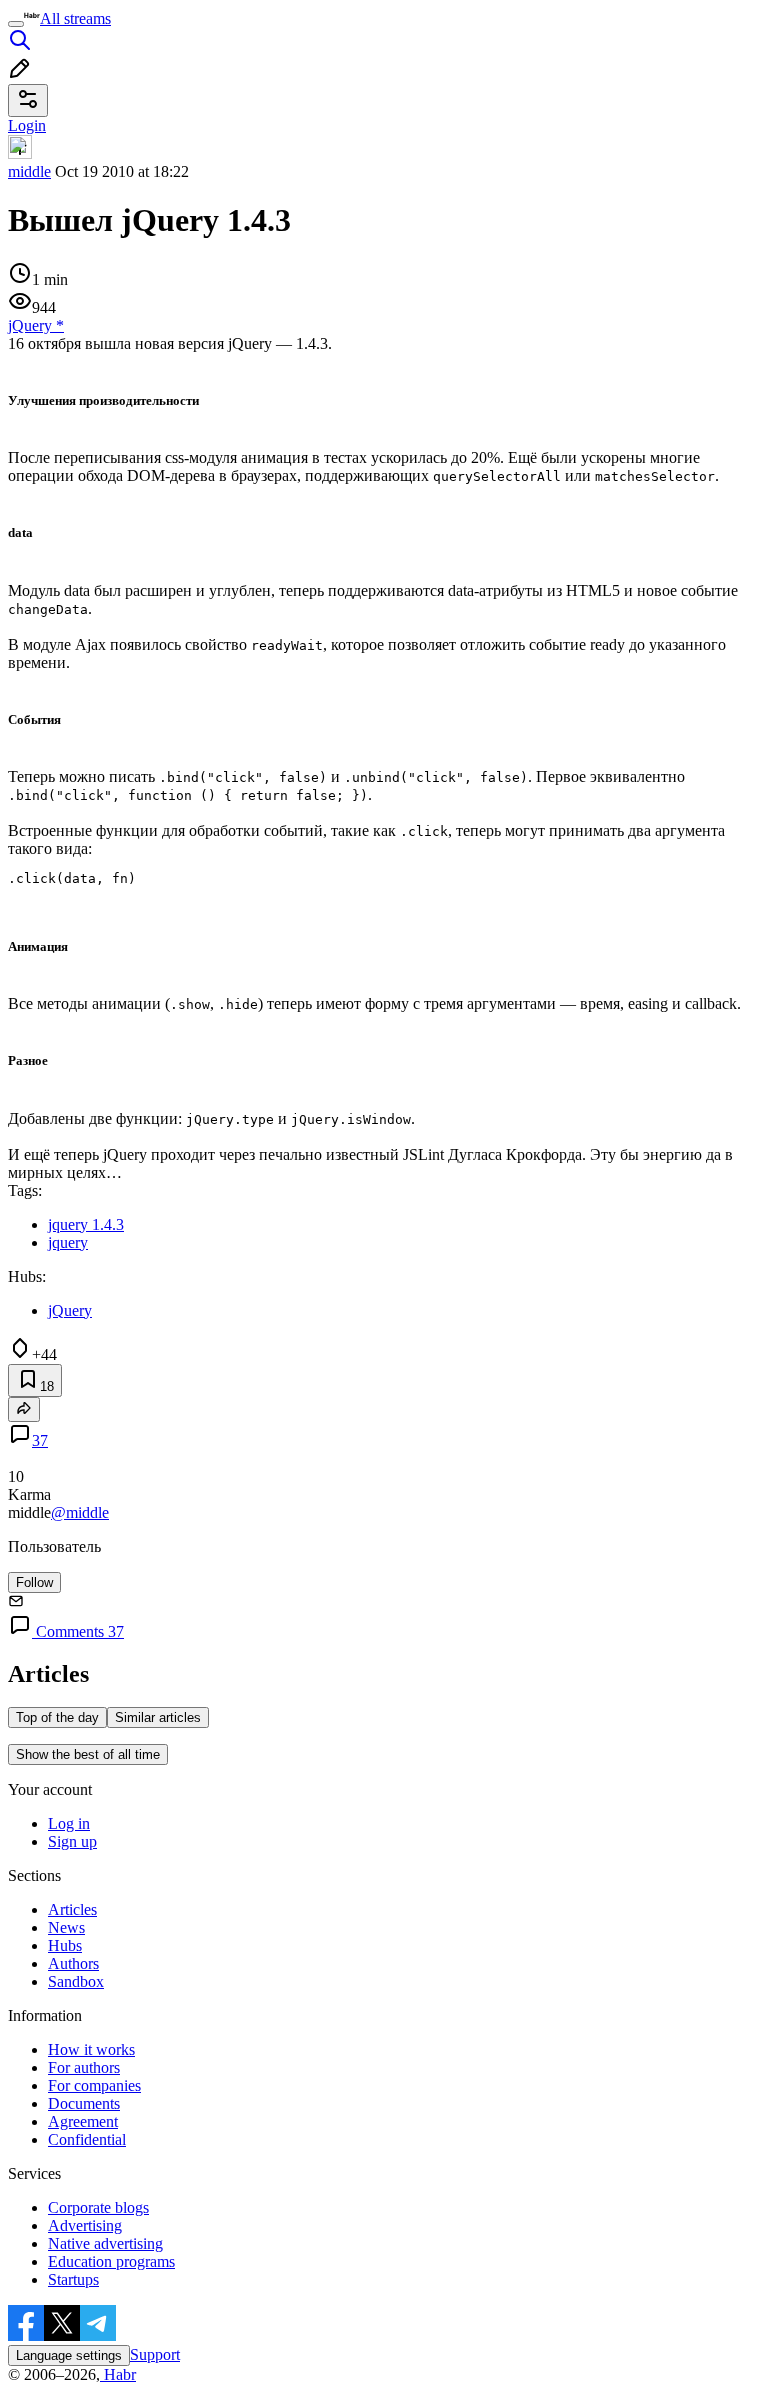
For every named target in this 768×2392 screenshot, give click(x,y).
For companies (94, 2085)
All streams (75, 18)
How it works (91, 2049)
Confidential (87, 2139)
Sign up (72, 1841)
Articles (72, 1909)
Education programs (111, 2261)
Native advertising (105, 2243)
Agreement (83, 2121)
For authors (84, 2067)
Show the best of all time (88, 1754)
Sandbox (76, 1981)
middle (29, 171)
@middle (80, 1512)
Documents (84, 2103)
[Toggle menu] (16, 24)
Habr (118, 2374)
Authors (73, 1963)
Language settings (69, 2355)
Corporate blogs (98, 2207)
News (66, 1927)
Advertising (85, 2225)
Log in (69, 1823)
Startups (73, 2279)
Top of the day (57, 1717)
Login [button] (27, 125)
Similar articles (158, 1717)
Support (155, 2354)
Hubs (65, 1945)
